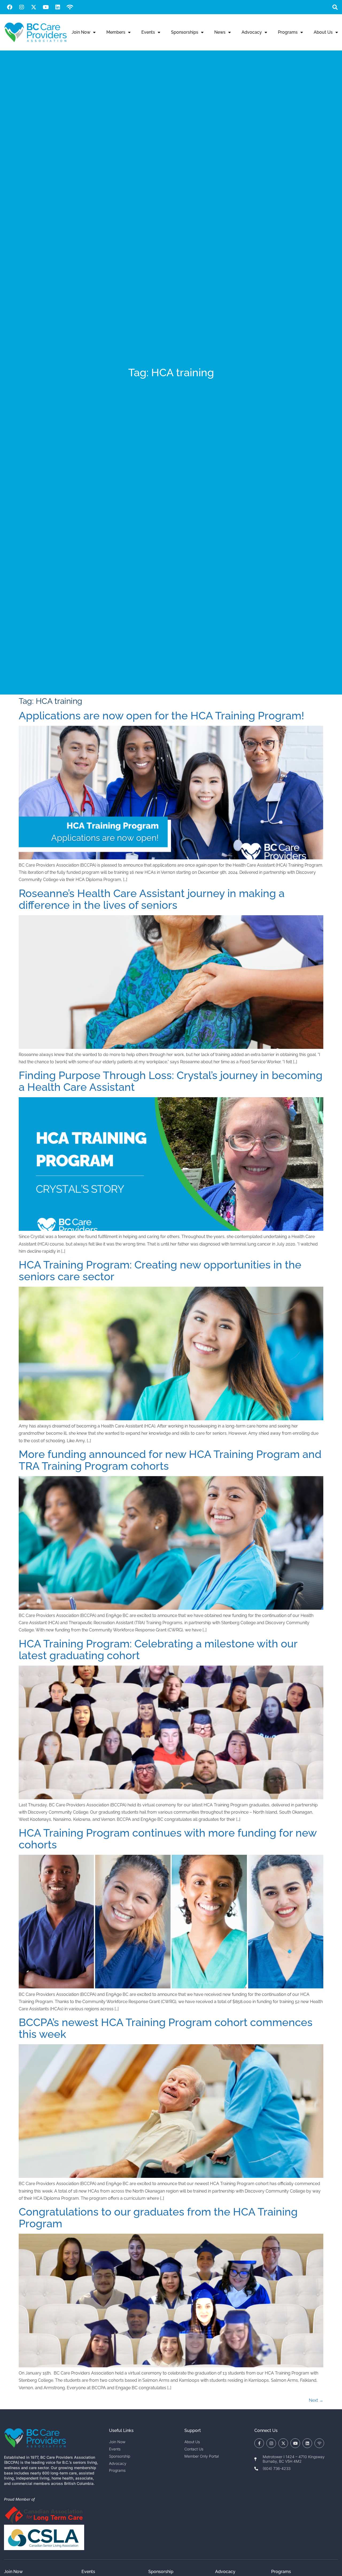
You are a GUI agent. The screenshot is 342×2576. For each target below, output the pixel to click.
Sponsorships (185, 32)
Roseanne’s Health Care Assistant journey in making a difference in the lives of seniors (152, 899)
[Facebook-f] (259, 2443)
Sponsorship (161, 2572)
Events (148, 32)
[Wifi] (70, 7)
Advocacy (252, 32)
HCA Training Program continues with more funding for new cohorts (168, 1839)
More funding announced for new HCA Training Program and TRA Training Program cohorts (170, 1460)
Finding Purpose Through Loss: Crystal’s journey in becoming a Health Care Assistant (171, 1081)
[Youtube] (46, 7)
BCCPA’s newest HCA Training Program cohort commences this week (166, 2028)
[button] (335, 7)
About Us (323, 32)
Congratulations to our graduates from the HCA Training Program (158, 2218)
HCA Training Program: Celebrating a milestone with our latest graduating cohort (158, 1649)
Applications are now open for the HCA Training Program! (161, 715)
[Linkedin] (58, 7)
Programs (288, 32)
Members (116, 32)
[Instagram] (22, 7)
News (220, 32)
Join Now (81, 32)
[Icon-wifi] (319, 2443)
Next (316, 2400)
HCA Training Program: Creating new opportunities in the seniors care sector (160, 1270)
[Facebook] (10, 7)
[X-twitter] (34, 7)
